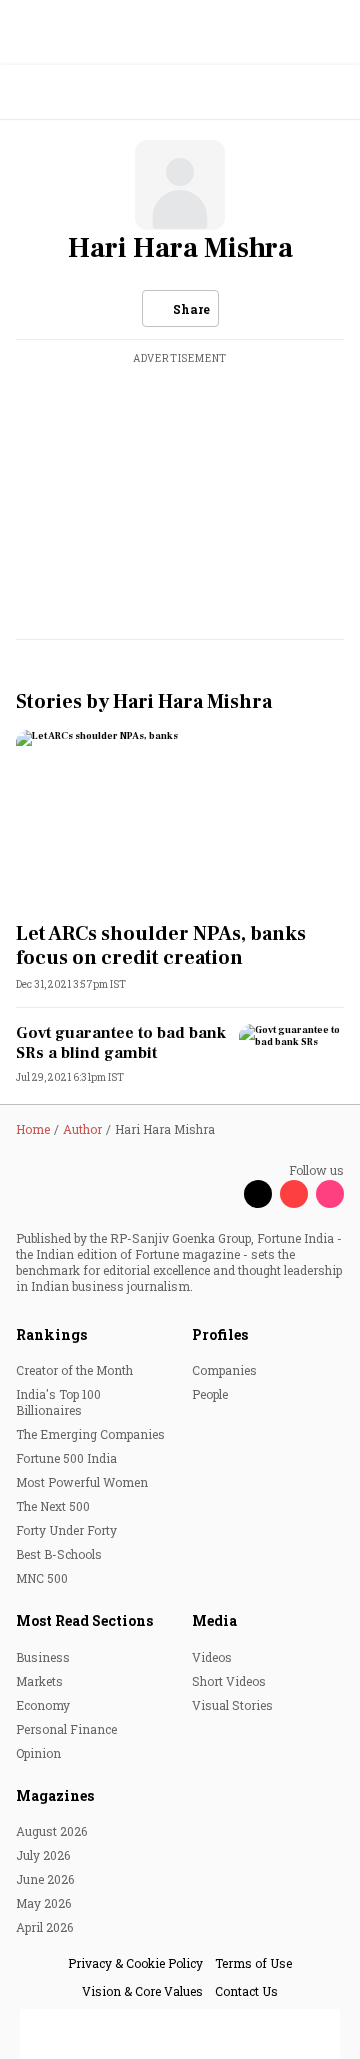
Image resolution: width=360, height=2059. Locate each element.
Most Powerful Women (82, 1482)
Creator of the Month (74, 1370)
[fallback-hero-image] (180, 822)
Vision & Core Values (142, 1991)
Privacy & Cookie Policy (135, 1963)
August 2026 (51, 1831)
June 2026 (45, 1879)
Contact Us (246, 1991)
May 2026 (43, 1903)
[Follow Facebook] (222, 1194)
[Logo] (61, 92)
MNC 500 (42, 1578)
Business (43, 1657)
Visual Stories (232, 1705)
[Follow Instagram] (330, 1194)
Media (214, 1620)
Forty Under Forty (66, 1530)
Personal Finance (66, 1729)
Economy (43, 1705)
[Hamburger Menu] (332, 92)
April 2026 (44, 1927)
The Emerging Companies (90, 1434)
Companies (224, 1370)
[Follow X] (258, 1194)
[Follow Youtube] (294, 1194)
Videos (212, 1657)
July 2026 (43, 1855)
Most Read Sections (84, 1620)
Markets (39, 1681)
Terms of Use (253, 1963)
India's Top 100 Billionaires (58, 1402)
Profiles (220, 1334)
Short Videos (229, 1681)
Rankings (51, 1334)
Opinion (38, 1753)
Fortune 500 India (66, 1458)
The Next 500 (53, 1506)
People (210, 1394)
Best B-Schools (59, 1554)
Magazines (55, 1795)
